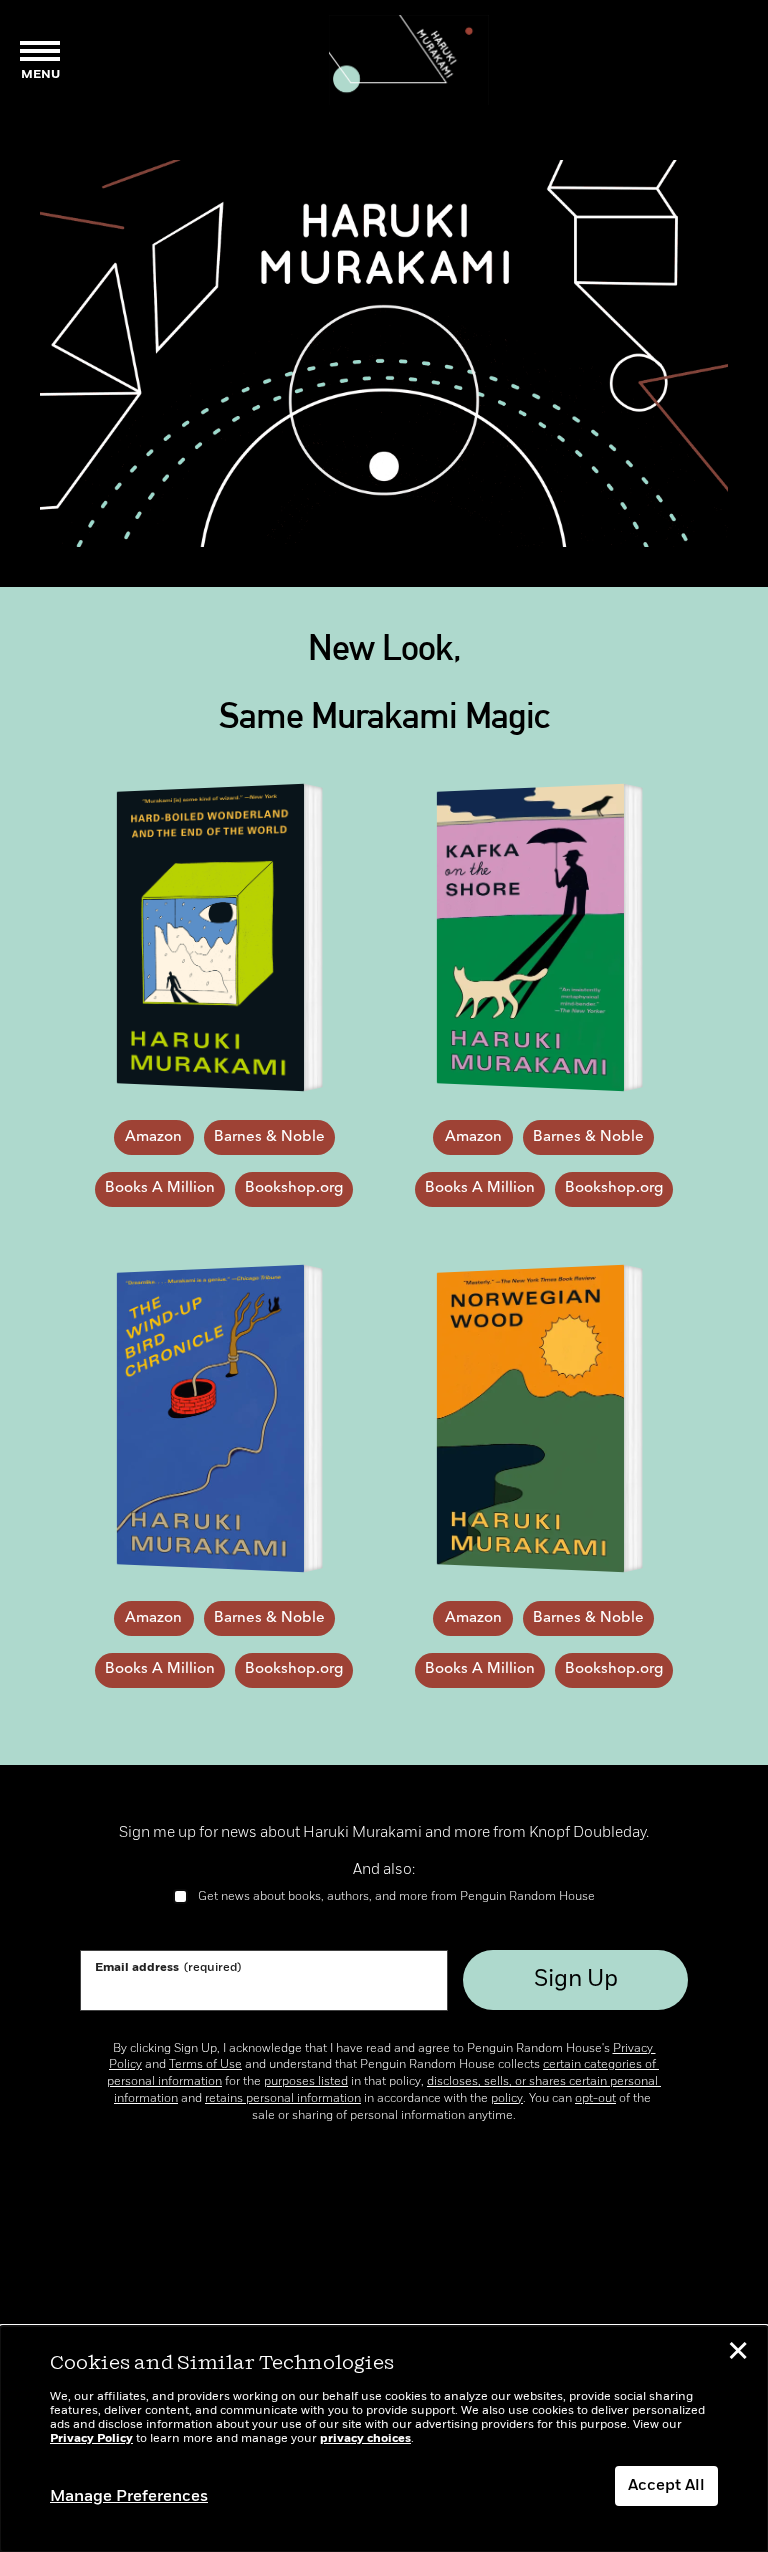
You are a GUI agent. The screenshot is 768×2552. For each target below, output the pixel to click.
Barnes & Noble (269, 1137)
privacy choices (365, 2439)
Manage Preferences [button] (129, 2497)
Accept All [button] (666, 2486)
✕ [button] (738, 2354)
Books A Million (160, 1188)
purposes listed (306, 2082)
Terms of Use (205, 2065)
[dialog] (384, 2439)
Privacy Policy (91, 2439)
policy (507, 2099)
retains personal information (283, 2099)
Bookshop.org (294, 1188)
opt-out (595, 2099)
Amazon (153, 1137)
